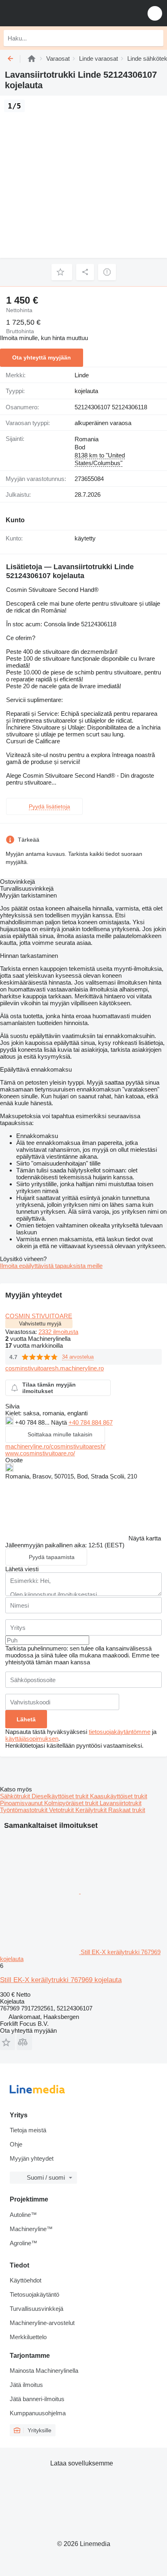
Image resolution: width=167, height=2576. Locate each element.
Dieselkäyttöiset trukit (61, 1796)
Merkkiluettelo (28, 2337)
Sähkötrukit (16, 1796)
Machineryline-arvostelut (42, 2323)
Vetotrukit (62, 1810)
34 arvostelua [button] (78, 1357)
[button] (155, 13)
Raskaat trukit (127, 1810)
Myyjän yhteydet (32, 2158)
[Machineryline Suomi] (56, 13)
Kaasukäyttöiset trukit (119, 1796)
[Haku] (155, 38)
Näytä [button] (60, 1422)
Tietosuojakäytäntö (34, 2294)
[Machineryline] (32, 58)
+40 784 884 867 (91, 1422)
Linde (82, 375)
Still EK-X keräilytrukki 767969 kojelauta (61, 1980)
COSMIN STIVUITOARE (39, 1316)
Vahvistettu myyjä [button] (40, 1324)
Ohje (16, 2144)
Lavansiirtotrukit (121, 1803)
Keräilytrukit (92, 1810)
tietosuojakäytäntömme (120, 1732)
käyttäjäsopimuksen (32, 1739)
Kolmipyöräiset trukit (72, 1803)
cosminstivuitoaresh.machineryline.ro (55, 1368)
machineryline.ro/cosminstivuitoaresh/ (55, 1446)
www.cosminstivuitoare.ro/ (40, 1453)
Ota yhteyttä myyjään (42, 357)
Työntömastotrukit (25, 1810)
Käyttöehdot (26, 2280)
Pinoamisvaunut (22, 1803)
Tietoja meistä (28, 2130)
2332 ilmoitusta (58, 1332)
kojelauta (86, 391)
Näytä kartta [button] (145, 1538)
